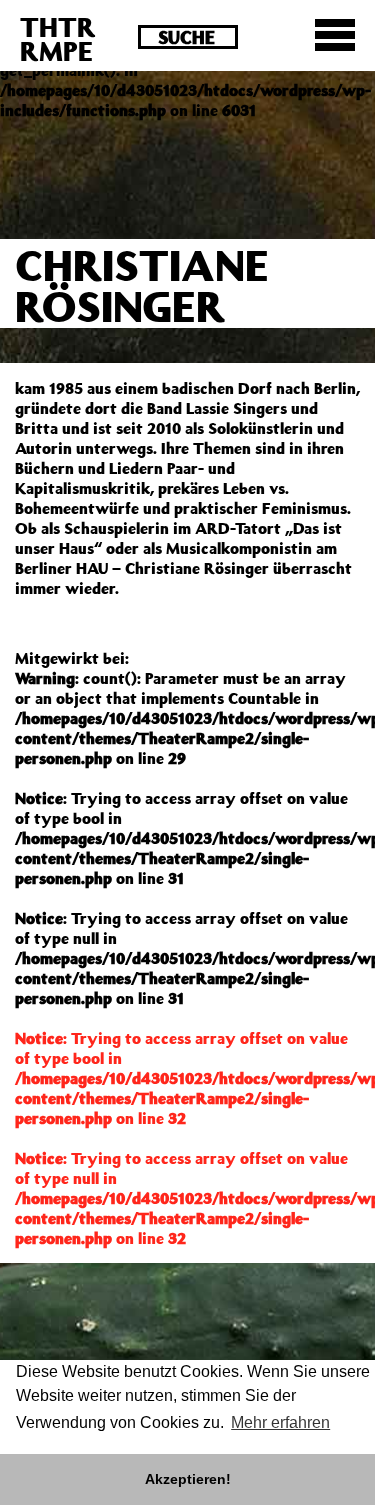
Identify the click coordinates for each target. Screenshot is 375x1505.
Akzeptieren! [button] (188, 1479)
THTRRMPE (58, 38)
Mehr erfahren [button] (280, 1422)
